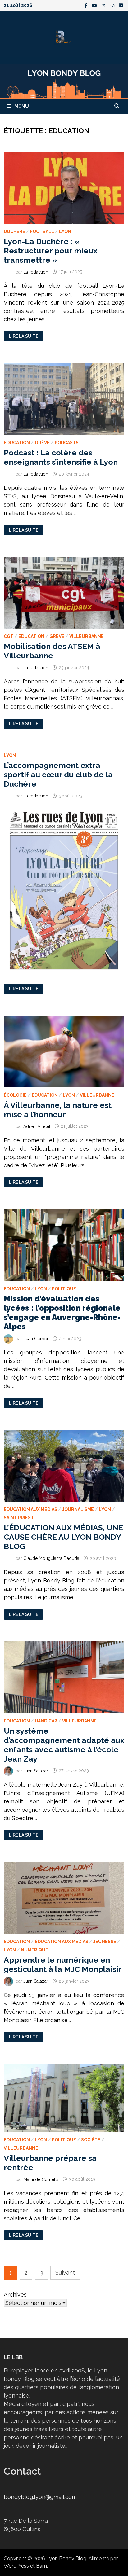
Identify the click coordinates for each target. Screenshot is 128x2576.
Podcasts (67, 443)
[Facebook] (87, 5)
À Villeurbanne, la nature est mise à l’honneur (58, 1110)
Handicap (46, 1721)
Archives (15, 2295)
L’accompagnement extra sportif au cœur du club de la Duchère (58, 775)
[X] (105, 5)
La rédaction (36, 272)
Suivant (65, 2273)
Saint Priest (19, 1518)
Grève (42, 443)
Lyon (65, 231)
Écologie (15, 1095)
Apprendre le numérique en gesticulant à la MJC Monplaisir (63, 1964)
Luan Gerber (36, 1339)
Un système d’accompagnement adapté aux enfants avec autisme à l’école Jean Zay (64, 1745)
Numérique (34, 1950)
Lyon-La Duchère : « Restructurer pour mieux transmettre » (50, 251)
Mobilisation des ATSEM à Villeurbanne (52, 651)
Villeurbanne (87, 636)
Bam (41, 2566)
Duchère (14, 231)
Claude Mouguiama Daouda (51, 1558)
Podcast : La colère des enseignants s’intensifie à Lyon (61, 457)
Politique (64, 1289)
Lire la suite (26, 336)
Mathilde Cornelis (41, 2179)
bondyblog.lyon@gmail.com (40, 2497)
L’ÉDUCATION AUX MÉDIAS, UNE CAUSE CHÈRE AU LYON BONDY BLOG (63, 1537)
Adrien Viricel (37, 1126)
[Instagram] (113, 5)
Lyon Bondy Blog (66, 2558)
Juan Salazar (36, 1771)
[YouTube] (95, 5)
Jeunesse (105, 1942)
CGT (9, 636)
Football (42, 231)
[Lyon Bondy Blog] (64, 80)
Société (91, 2140)
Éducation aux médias (30, 1509)
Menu (22, 106)
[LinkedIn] (121, 5)
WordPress (16, 2566)
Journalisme (78, 1509)
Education (17, 443)
